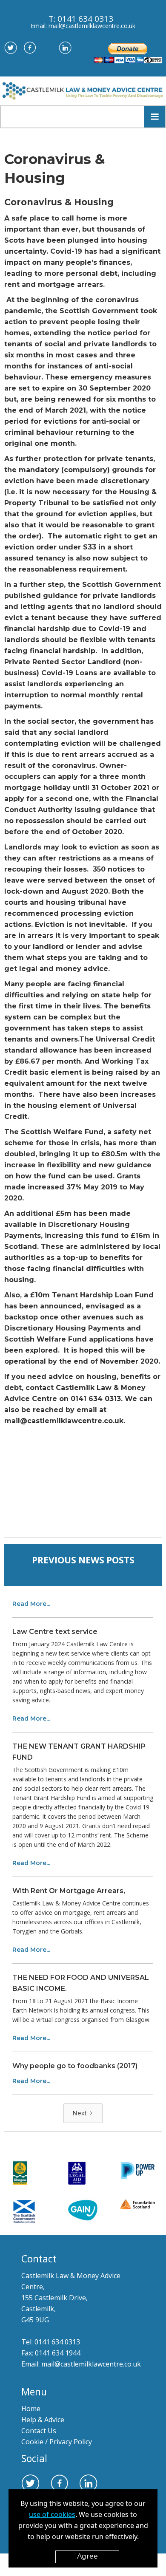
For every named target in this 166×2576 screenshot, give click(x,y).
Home (33, 2409)
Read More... (31, 1604)
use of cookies (52, 2514)
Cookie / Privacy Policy (57, 2442)
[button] (155, 117)
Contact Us (39, 2431)
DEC (142, 2570)
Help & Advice (43, 2420)
